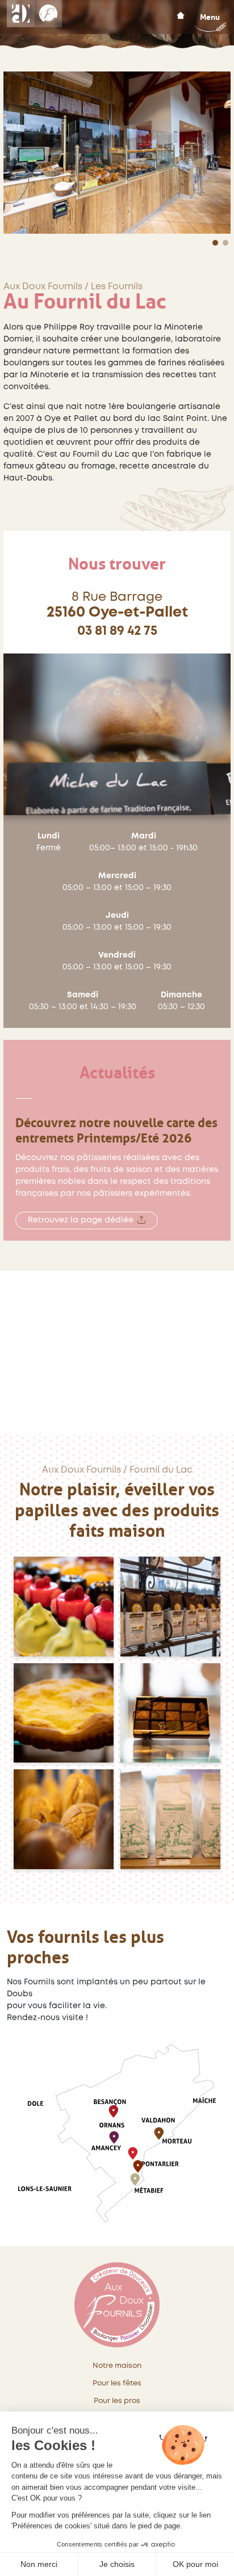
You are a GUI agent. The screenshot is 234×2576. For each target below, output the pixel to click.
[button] (215, 243)
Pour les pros (117, 2401)
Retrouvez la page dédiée (81, 1220)
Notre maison (117, 2366)
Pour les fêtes (117, 2383)
